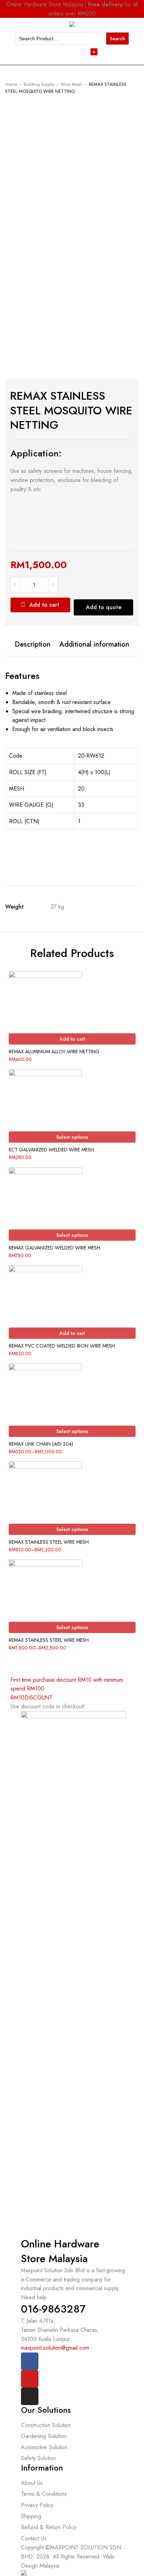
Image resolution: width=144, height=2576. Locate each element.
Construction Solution (46, 2425)
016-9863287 (53, 2309)
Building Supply (39, 84)
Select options (72, 1137)
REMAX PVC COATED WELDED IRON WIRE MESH (62, 1346)
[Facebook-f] (30, 2361)
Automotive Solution (44, 2447)
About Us (32, 2483)
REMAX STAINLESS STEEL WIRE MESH (49, 1542)
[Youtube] (30, 2379)
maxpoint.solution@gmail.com (55, 2348)
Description (33, 645)
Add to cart (44, 605)
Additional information (94, 645)
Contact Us (34, 2538)
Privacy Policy (37, 2505)
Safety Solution (38, 2458)
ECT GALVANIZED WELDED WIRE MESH (51, 1150)
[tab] (33, 645)
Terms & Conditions (44, 2494)
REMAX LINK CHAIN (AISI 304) (41, 1444)
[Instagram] (30, 2396)
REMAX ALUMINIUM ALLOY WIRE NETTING (54, 1052)
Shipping (31, 2516)
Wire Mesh (71, 84)
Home (11, 84)
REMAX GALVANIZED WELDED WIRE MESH (55, 1248)
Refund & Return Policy (49, 2527)
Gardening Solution (44, 2436)
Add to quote (104, 607)
